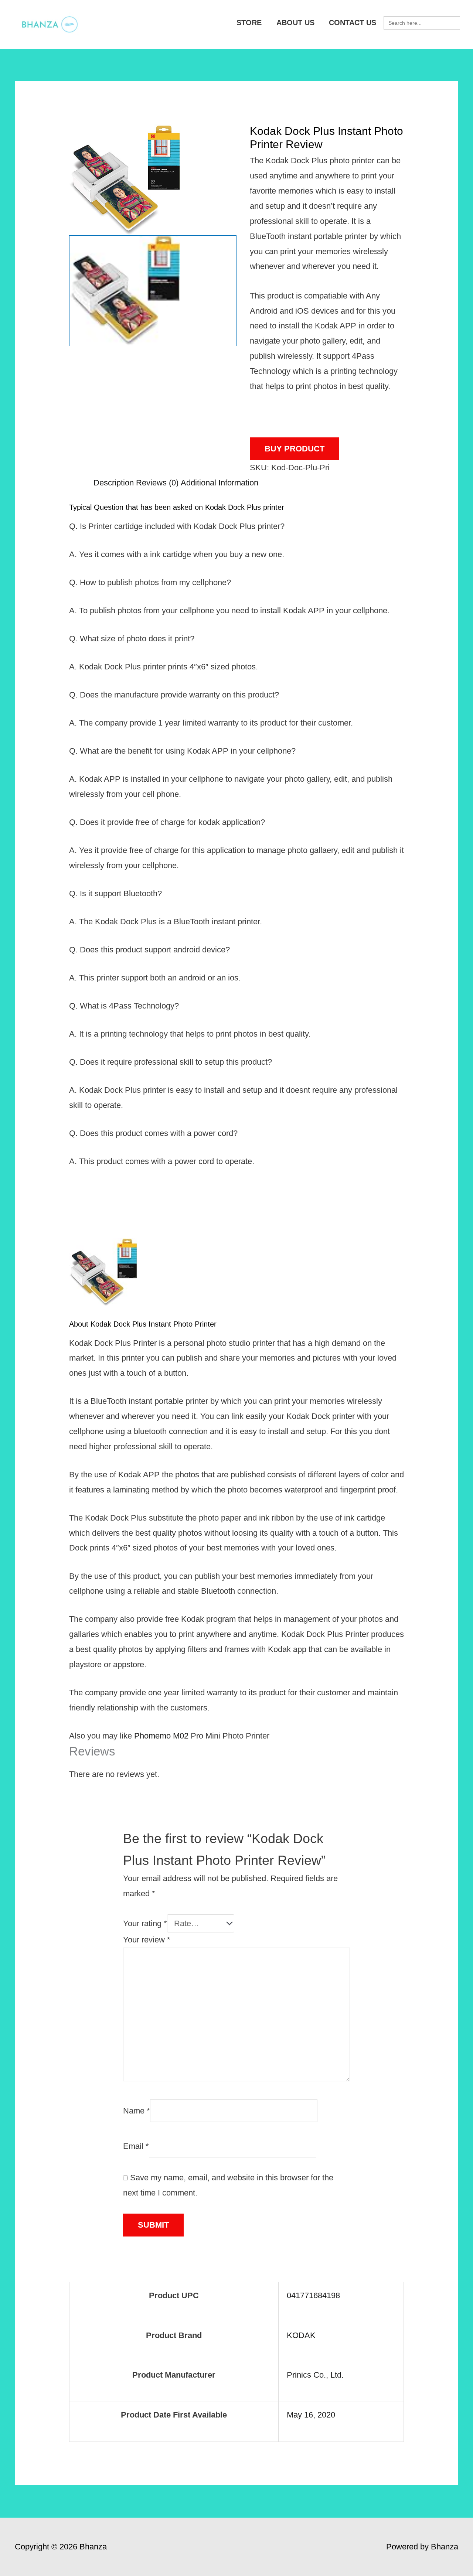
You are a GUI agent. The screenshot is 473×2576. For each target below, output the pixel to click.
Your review (147, 1940)
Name (137, 2110)
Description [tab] (114, 483)
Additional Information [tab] (220, 483)
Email (136, 2146)
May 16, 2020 (311, 2415)
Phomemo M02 (161, 1736)
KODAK (301, 2335)
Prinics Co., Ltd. (315, 2375)
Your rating (145, 1923)
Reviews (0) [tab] (157, 483)
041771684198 (313, 2295)
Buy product (295, 449)
